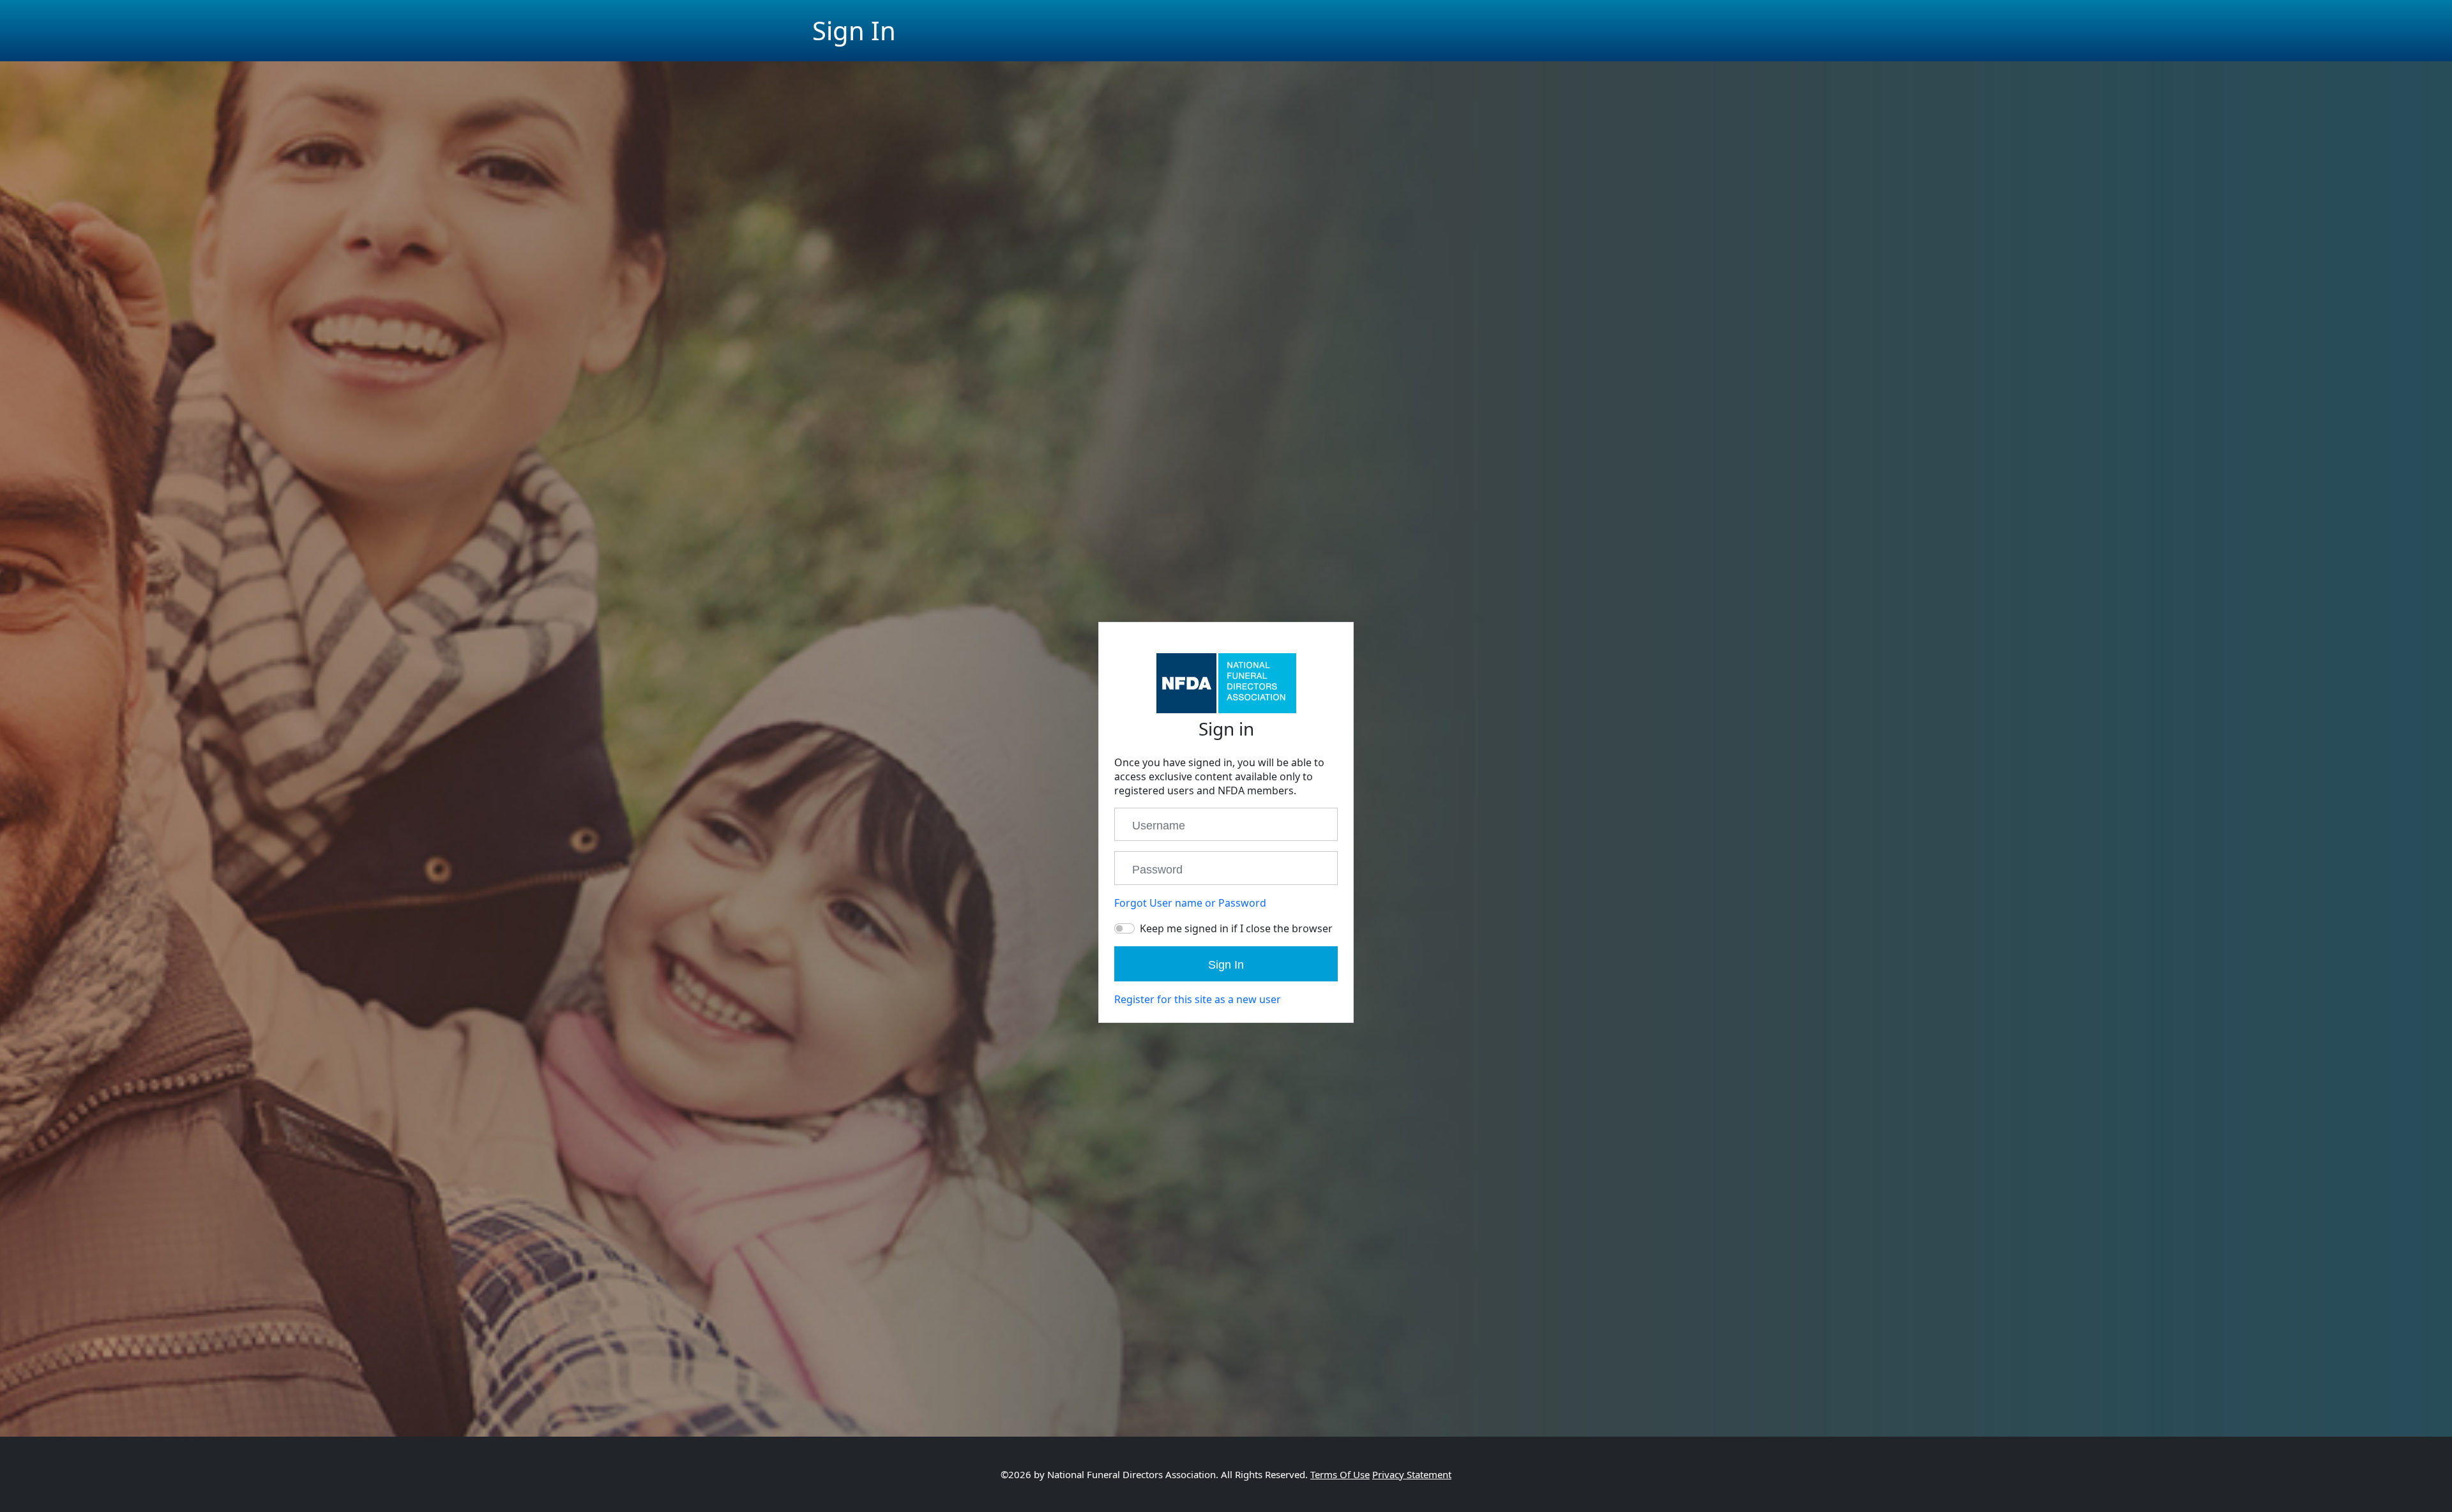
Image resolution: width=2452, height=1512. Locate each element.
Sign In (1226, 965)
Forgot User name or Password (1190, 903)
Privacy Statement (1412, 1474)
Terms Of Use (1340, 1474)
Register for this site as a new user (1198, 999)
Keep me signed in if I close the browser (1236, 928)
